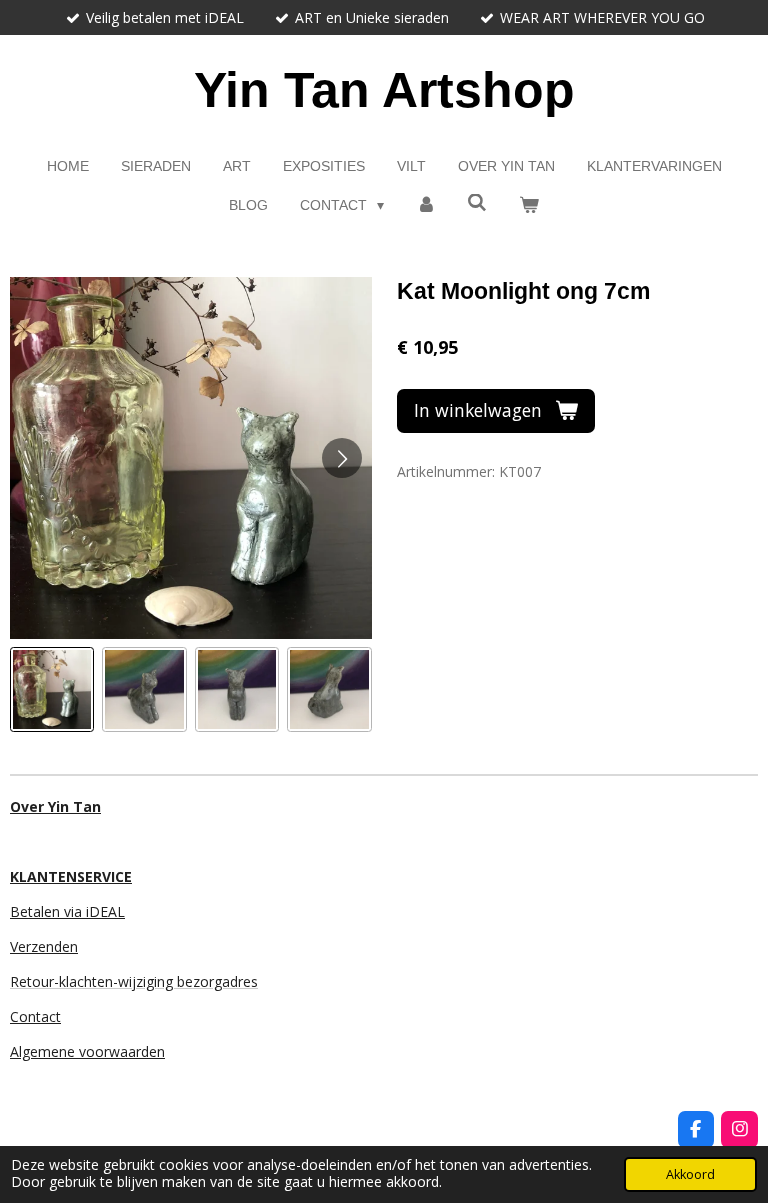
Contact (35, 1016)
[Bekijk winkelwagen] (529, 205)
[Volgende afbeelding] (342, 458)
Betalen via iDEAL (67, 911)
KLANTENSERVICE (71, 876)
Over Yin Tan (55, 806)
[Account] (426, 205)
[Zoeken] (478, 203)
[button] (52, 689)
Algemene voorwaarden (87, 1051)
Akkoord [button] (690, 1174)
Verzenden (44, 946)
